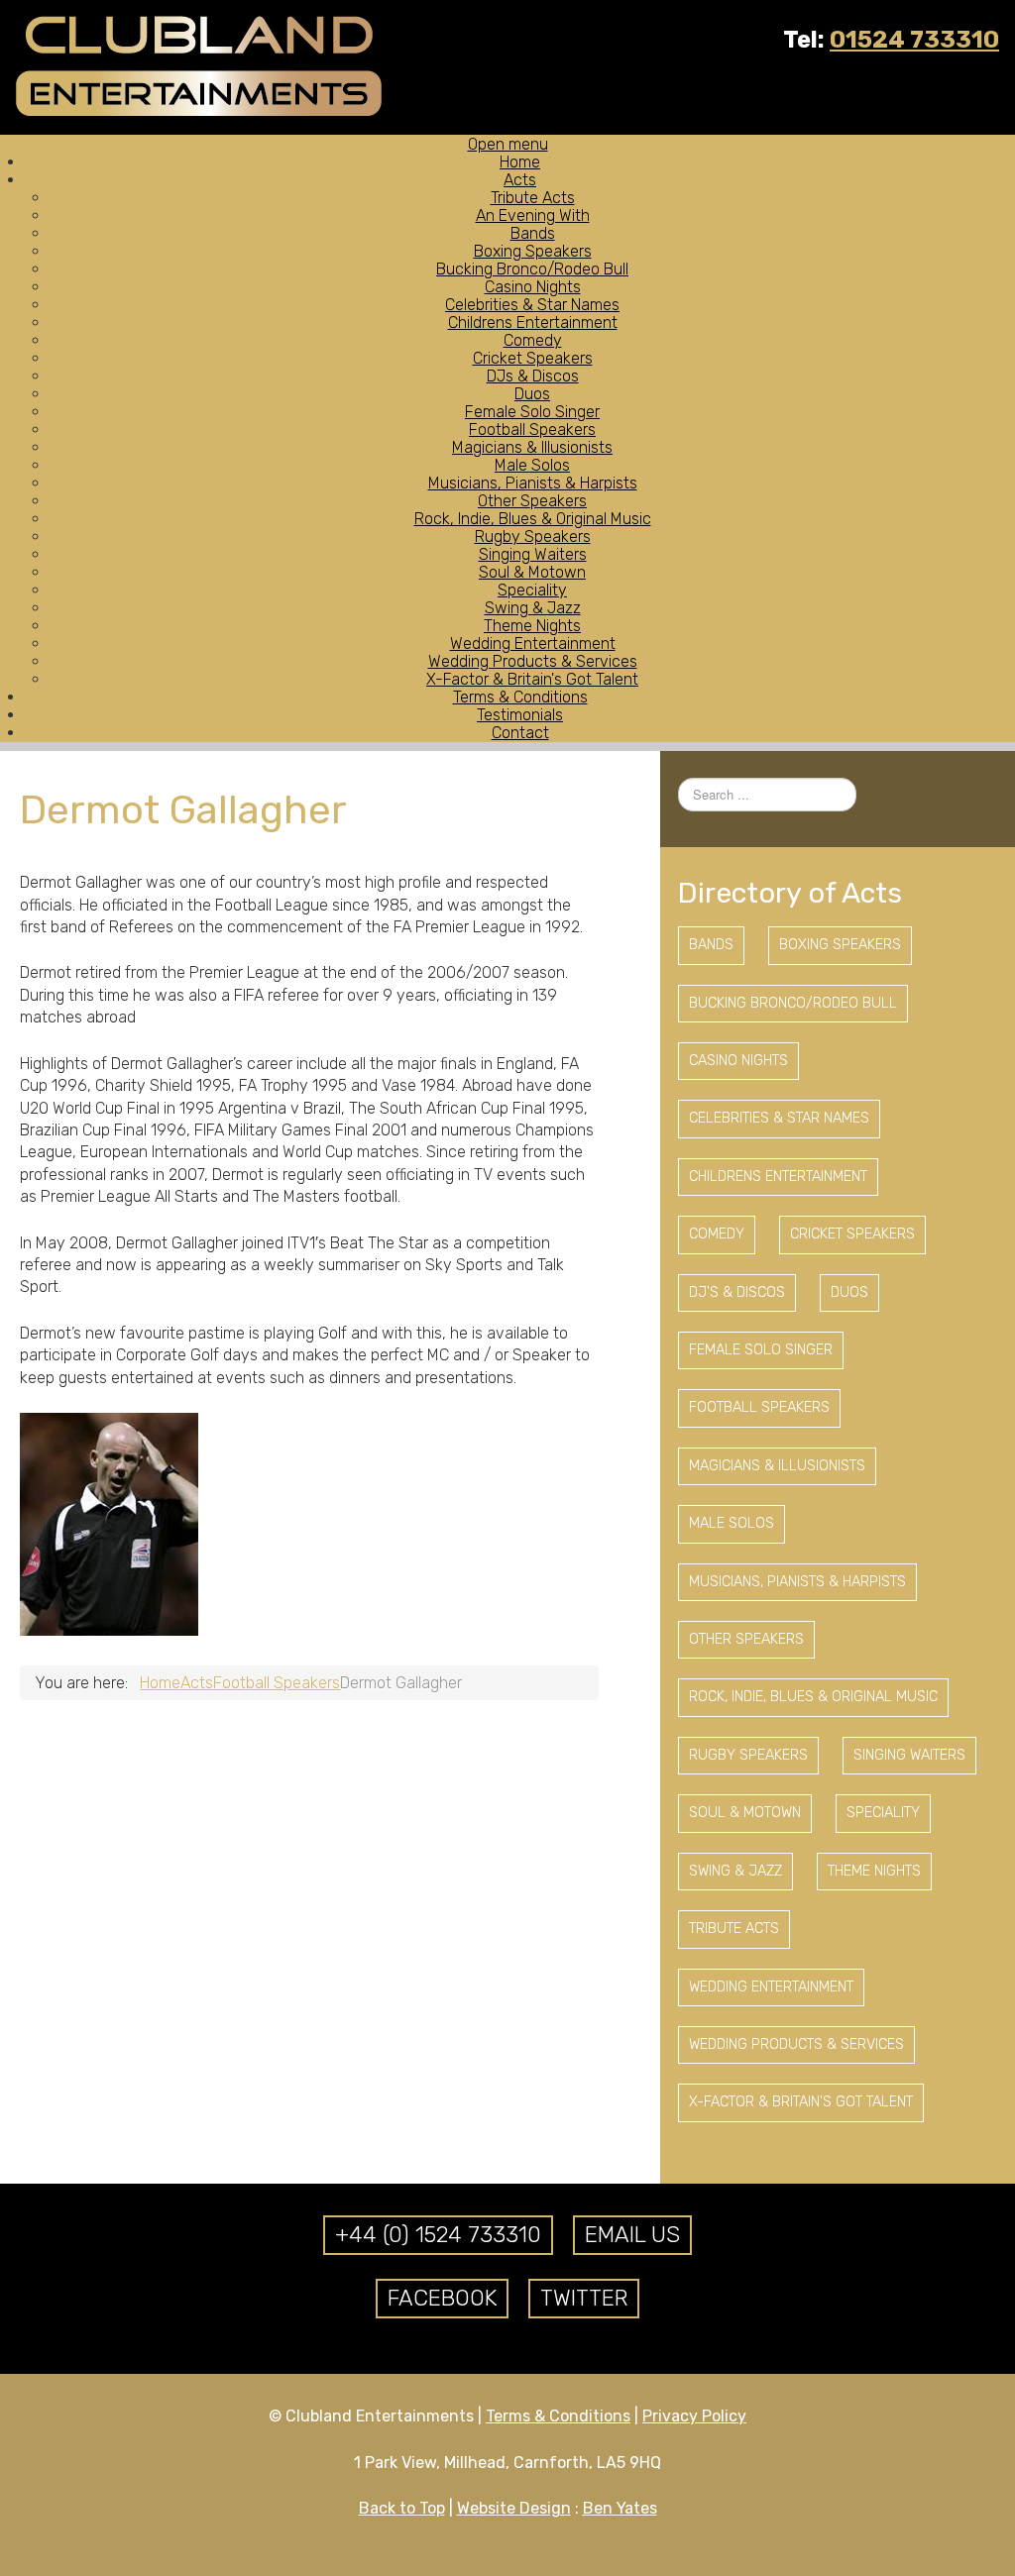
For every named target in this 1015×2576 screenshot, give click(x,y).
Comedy (717, 1234)
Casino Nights (738, 1061)
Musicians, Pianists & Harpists (797, 1582)
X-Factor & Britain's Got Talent (801, 2102)
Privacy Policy (694, 2416)
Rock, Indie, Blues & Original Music (813, 1697)
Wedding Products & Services (796, 2044)
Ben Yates (620, 2508)
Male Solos (732, 1523)
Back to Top (402, 2508)
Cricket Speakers (852, 1234)
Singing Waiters (909, 1755)
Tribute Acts (734, 1929)
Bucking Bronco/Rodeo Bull (793, 1003)
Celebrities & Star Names (779, 1118)
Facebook (442, 2298)
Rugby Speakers (748, 1755)
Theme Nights (874, 1871)
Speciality (883, 1813)
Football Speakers (759, 1407)
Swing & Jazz (735, 1871)
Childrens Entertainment (778, 1177)
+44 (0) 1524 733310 (438, 2235)
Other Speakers (746, 1639)
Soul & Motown (745, 1813)
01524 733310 (914, 40)
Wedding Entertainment (771, 1987)
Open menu (508, 144)
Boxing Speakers (840, 945)
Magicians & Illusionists (777, 1466)
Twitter (584, 2298)
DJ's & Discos (737, 1292)
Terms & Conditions (558, 2416)
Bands (711, 945)
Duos (849, 1292)
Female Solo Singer (761, 1350)
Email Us (632, 2235)
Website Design (514, 2508)
